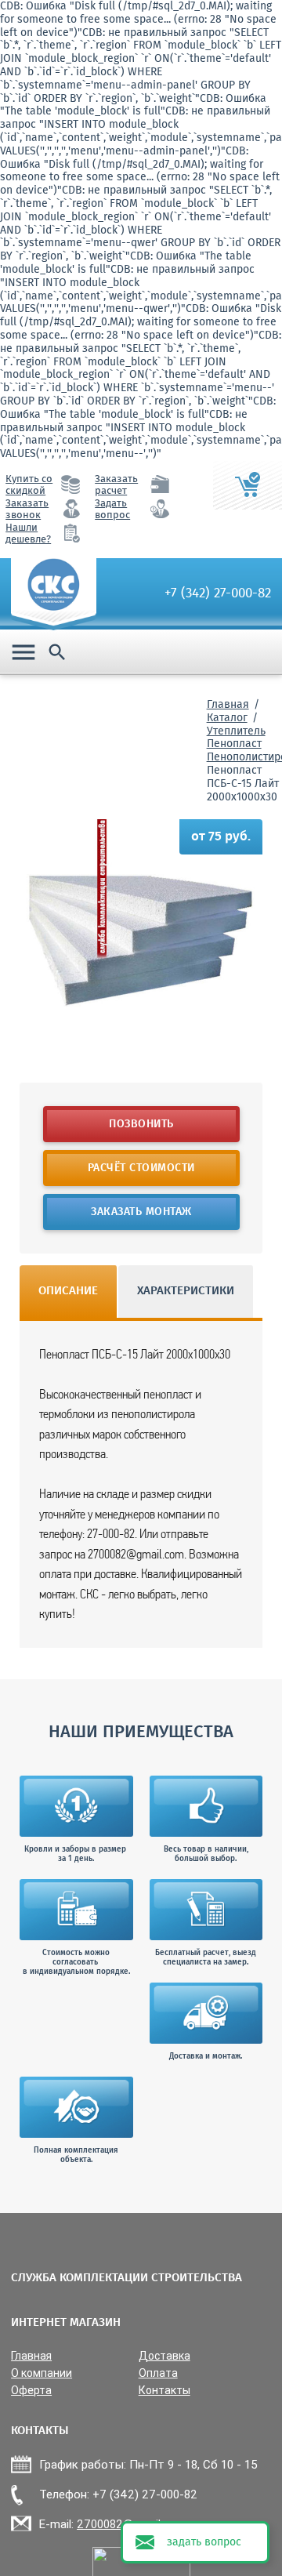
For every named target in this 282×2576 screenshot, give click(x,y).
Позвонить (141, 1124)
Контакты (164, 2391)
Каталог (227, 718)
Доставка (164, 2356)
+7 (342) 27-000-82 (218, 593)
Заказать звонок (27, 510)
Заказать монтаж (141, 1212)
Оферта (31, 2391)
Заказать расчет (116, 485)
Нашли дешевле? (28, 534)
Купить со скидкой (29, 485)
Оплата (158, 2373)
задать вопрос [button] (204, 2542)
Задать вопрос (112, 510)
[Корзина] (248, 485)
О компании (42, 2373)
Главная (228, 705)
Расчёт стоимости (141, 1168)
